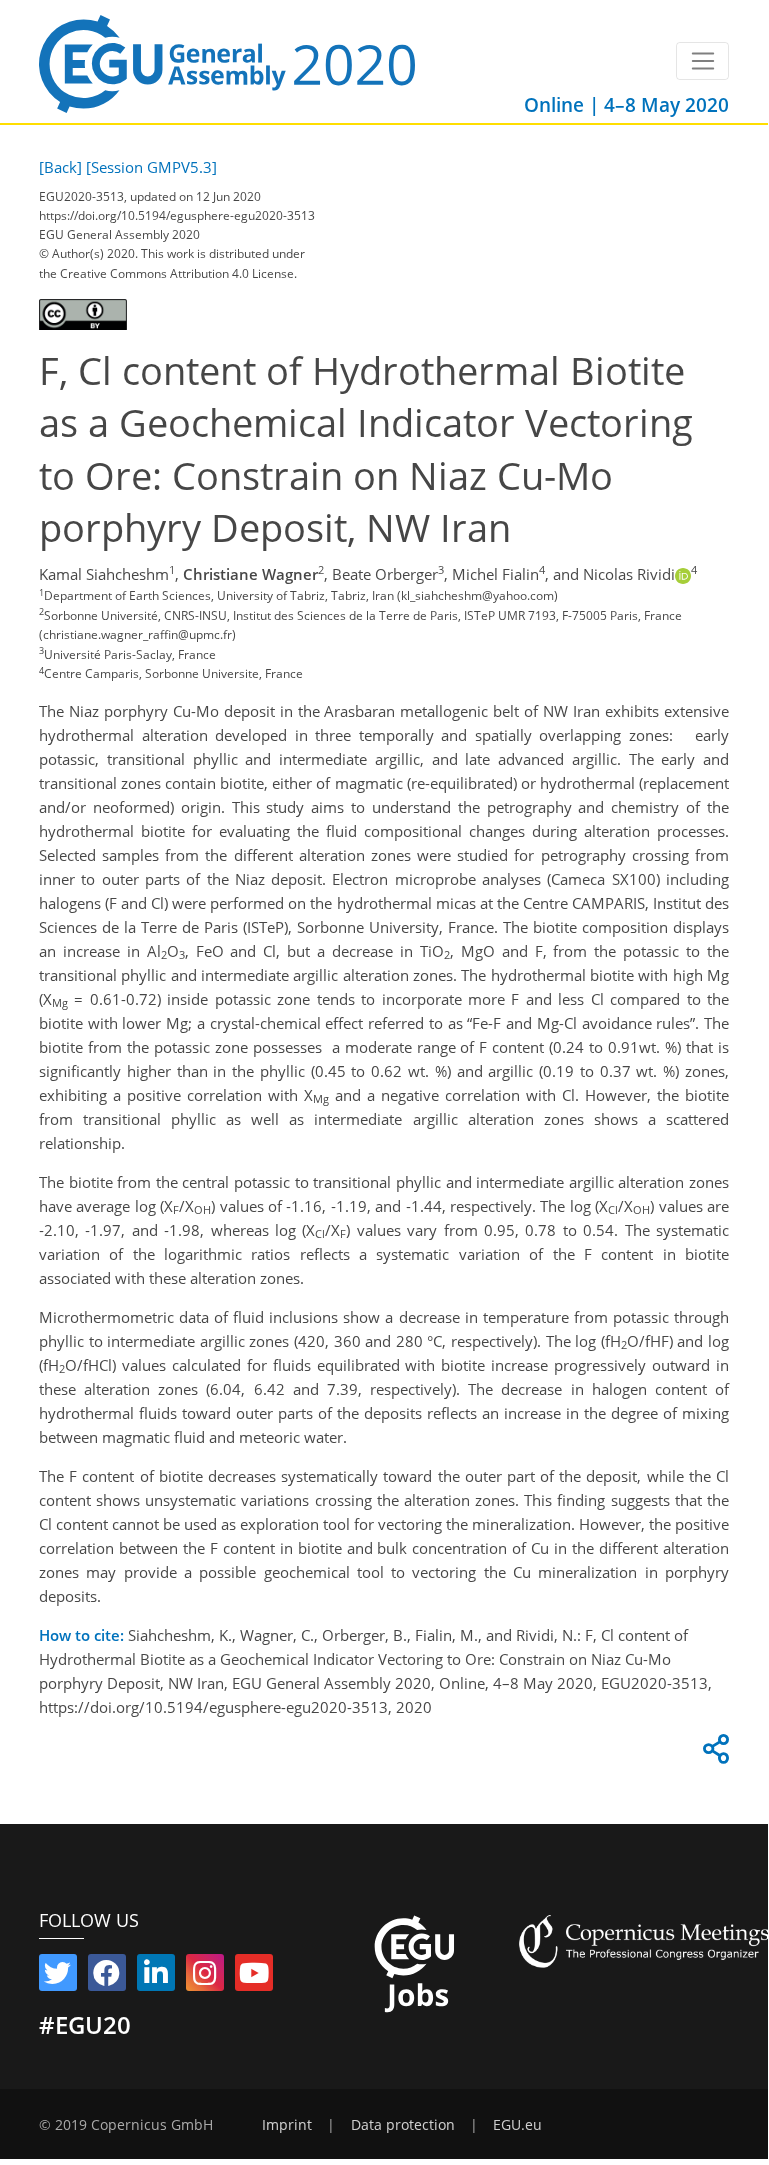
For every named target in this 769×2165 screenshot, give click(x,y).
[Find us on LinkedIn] (156, 1977)
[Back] (60, 167)
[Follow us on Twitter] (58, 1977)
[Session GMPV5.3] (151, 167)
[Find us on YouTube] (254, 1977)
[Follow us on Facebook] (107, 1977)
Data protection (403, 2125)
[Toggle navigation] (702, 61)
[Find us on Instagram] (205, 1977)
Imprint (287, 2125)
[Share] (713, 1754)
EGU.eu (517, 2125)
